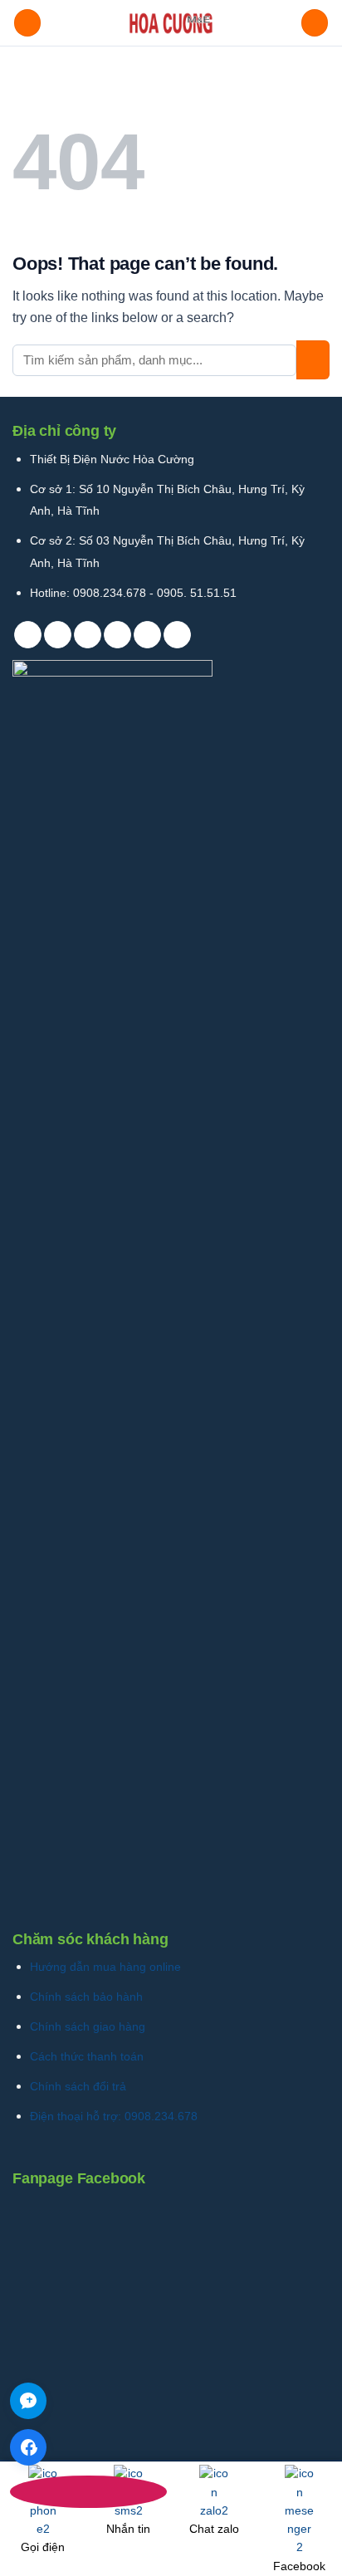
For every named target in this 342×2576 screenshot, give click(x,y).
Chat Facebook (28, 2447)
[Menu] (27, 23)
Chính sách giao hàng (88, 2026)
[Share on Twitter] (88, 635)
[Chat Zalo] (28, 2401)
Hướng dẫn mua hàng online (105, 1967)
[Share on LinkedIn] (177, 635)
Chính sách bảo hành (86, 1997)
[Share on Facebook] (58, 635)
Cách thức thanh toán (87, 2056)
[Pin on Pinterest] (147, 635)
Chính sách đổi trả (78, 2086)
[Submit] (313, 360)
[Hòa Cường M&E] (171, 23)
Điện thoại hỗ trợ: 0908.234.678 (114, 2116)
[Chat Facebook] (28, 2447)
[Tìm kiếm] (315, 23)
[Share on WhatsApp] (28, 635)
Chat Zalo (28, 2401)
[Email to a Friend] (117, 635)
